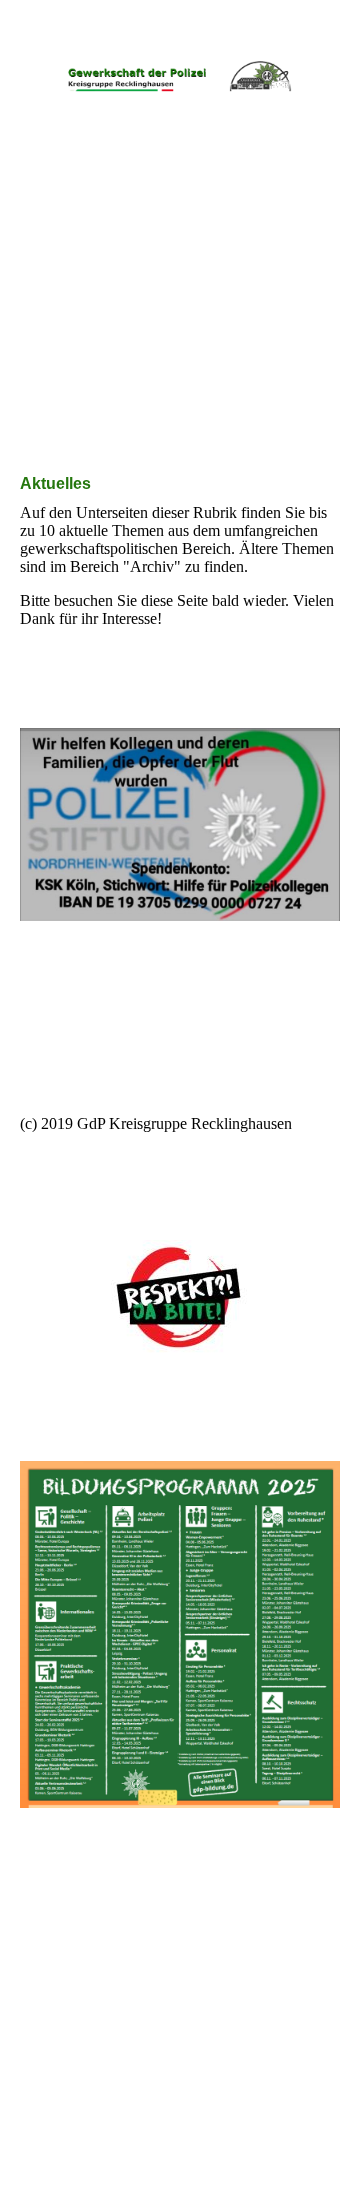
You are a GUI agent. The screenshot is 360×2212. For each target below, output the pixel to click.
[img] (180, 75)
